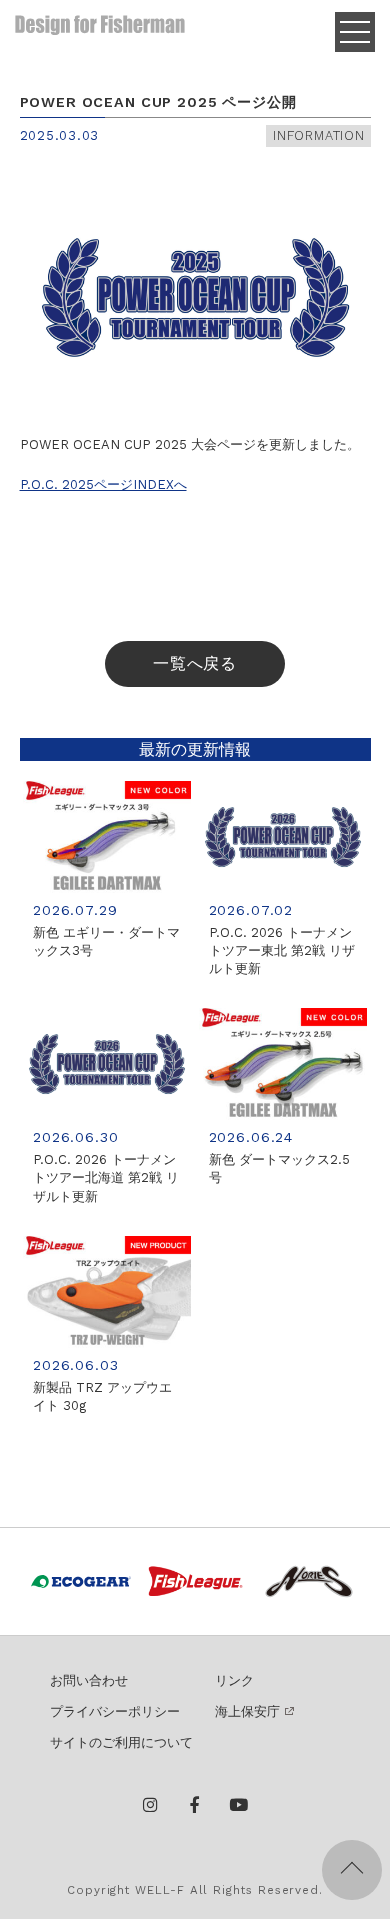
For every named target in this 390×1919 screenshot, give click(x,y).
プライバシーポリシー (115, 1711)
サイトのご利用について (121, 1742)
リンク (234, 1680)
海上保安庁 (247, 1711)
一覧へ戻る (195, 663)
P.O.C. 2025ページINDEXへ (103, 484)
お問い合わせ (89, 1680)
